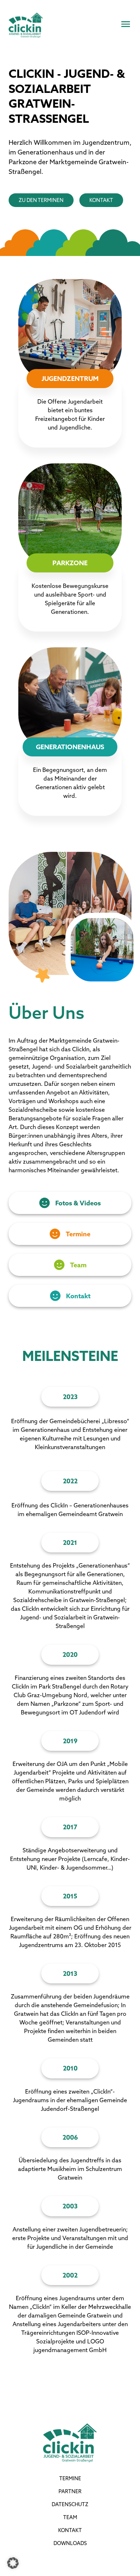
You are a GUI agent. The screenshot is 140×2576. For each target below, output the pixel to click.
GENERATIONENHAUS (70, 747)
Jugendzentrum (70, 379)
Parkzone (70, 563)
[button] (13, 2563)
